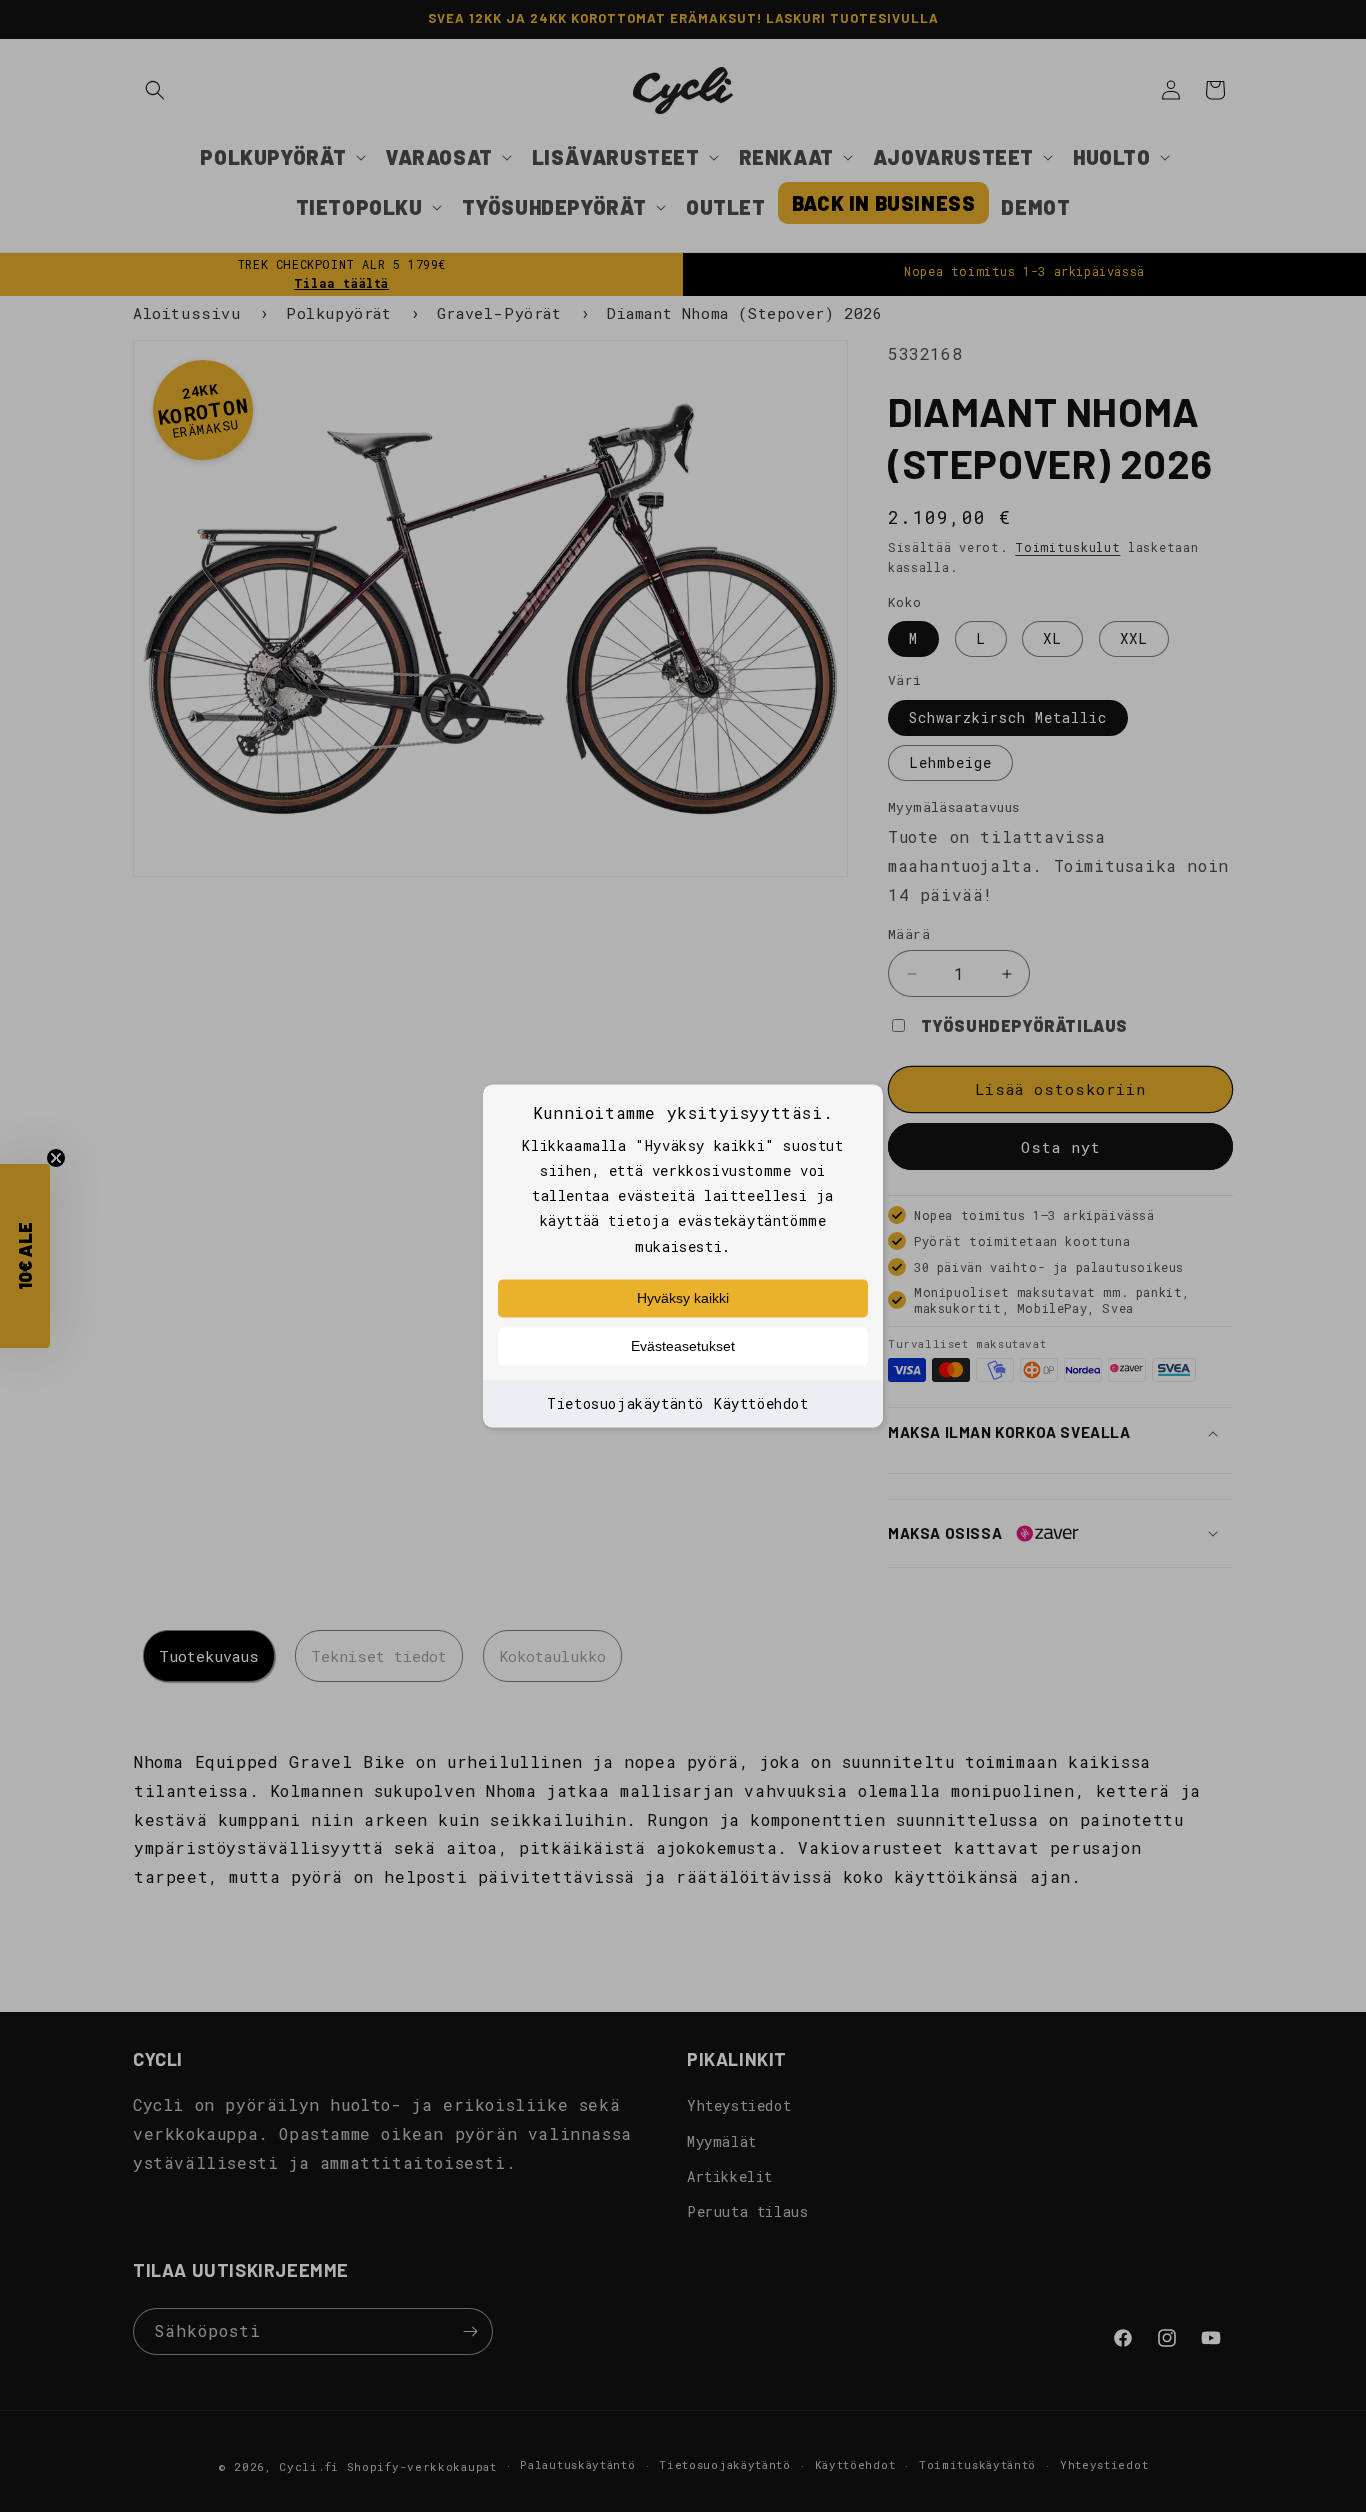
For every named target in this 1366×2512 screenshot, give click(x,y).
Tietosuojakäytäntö (625, 1403)
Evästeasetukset (683, 1346)
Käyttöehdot (761, 1403)
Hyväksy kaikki (683, 1298)
